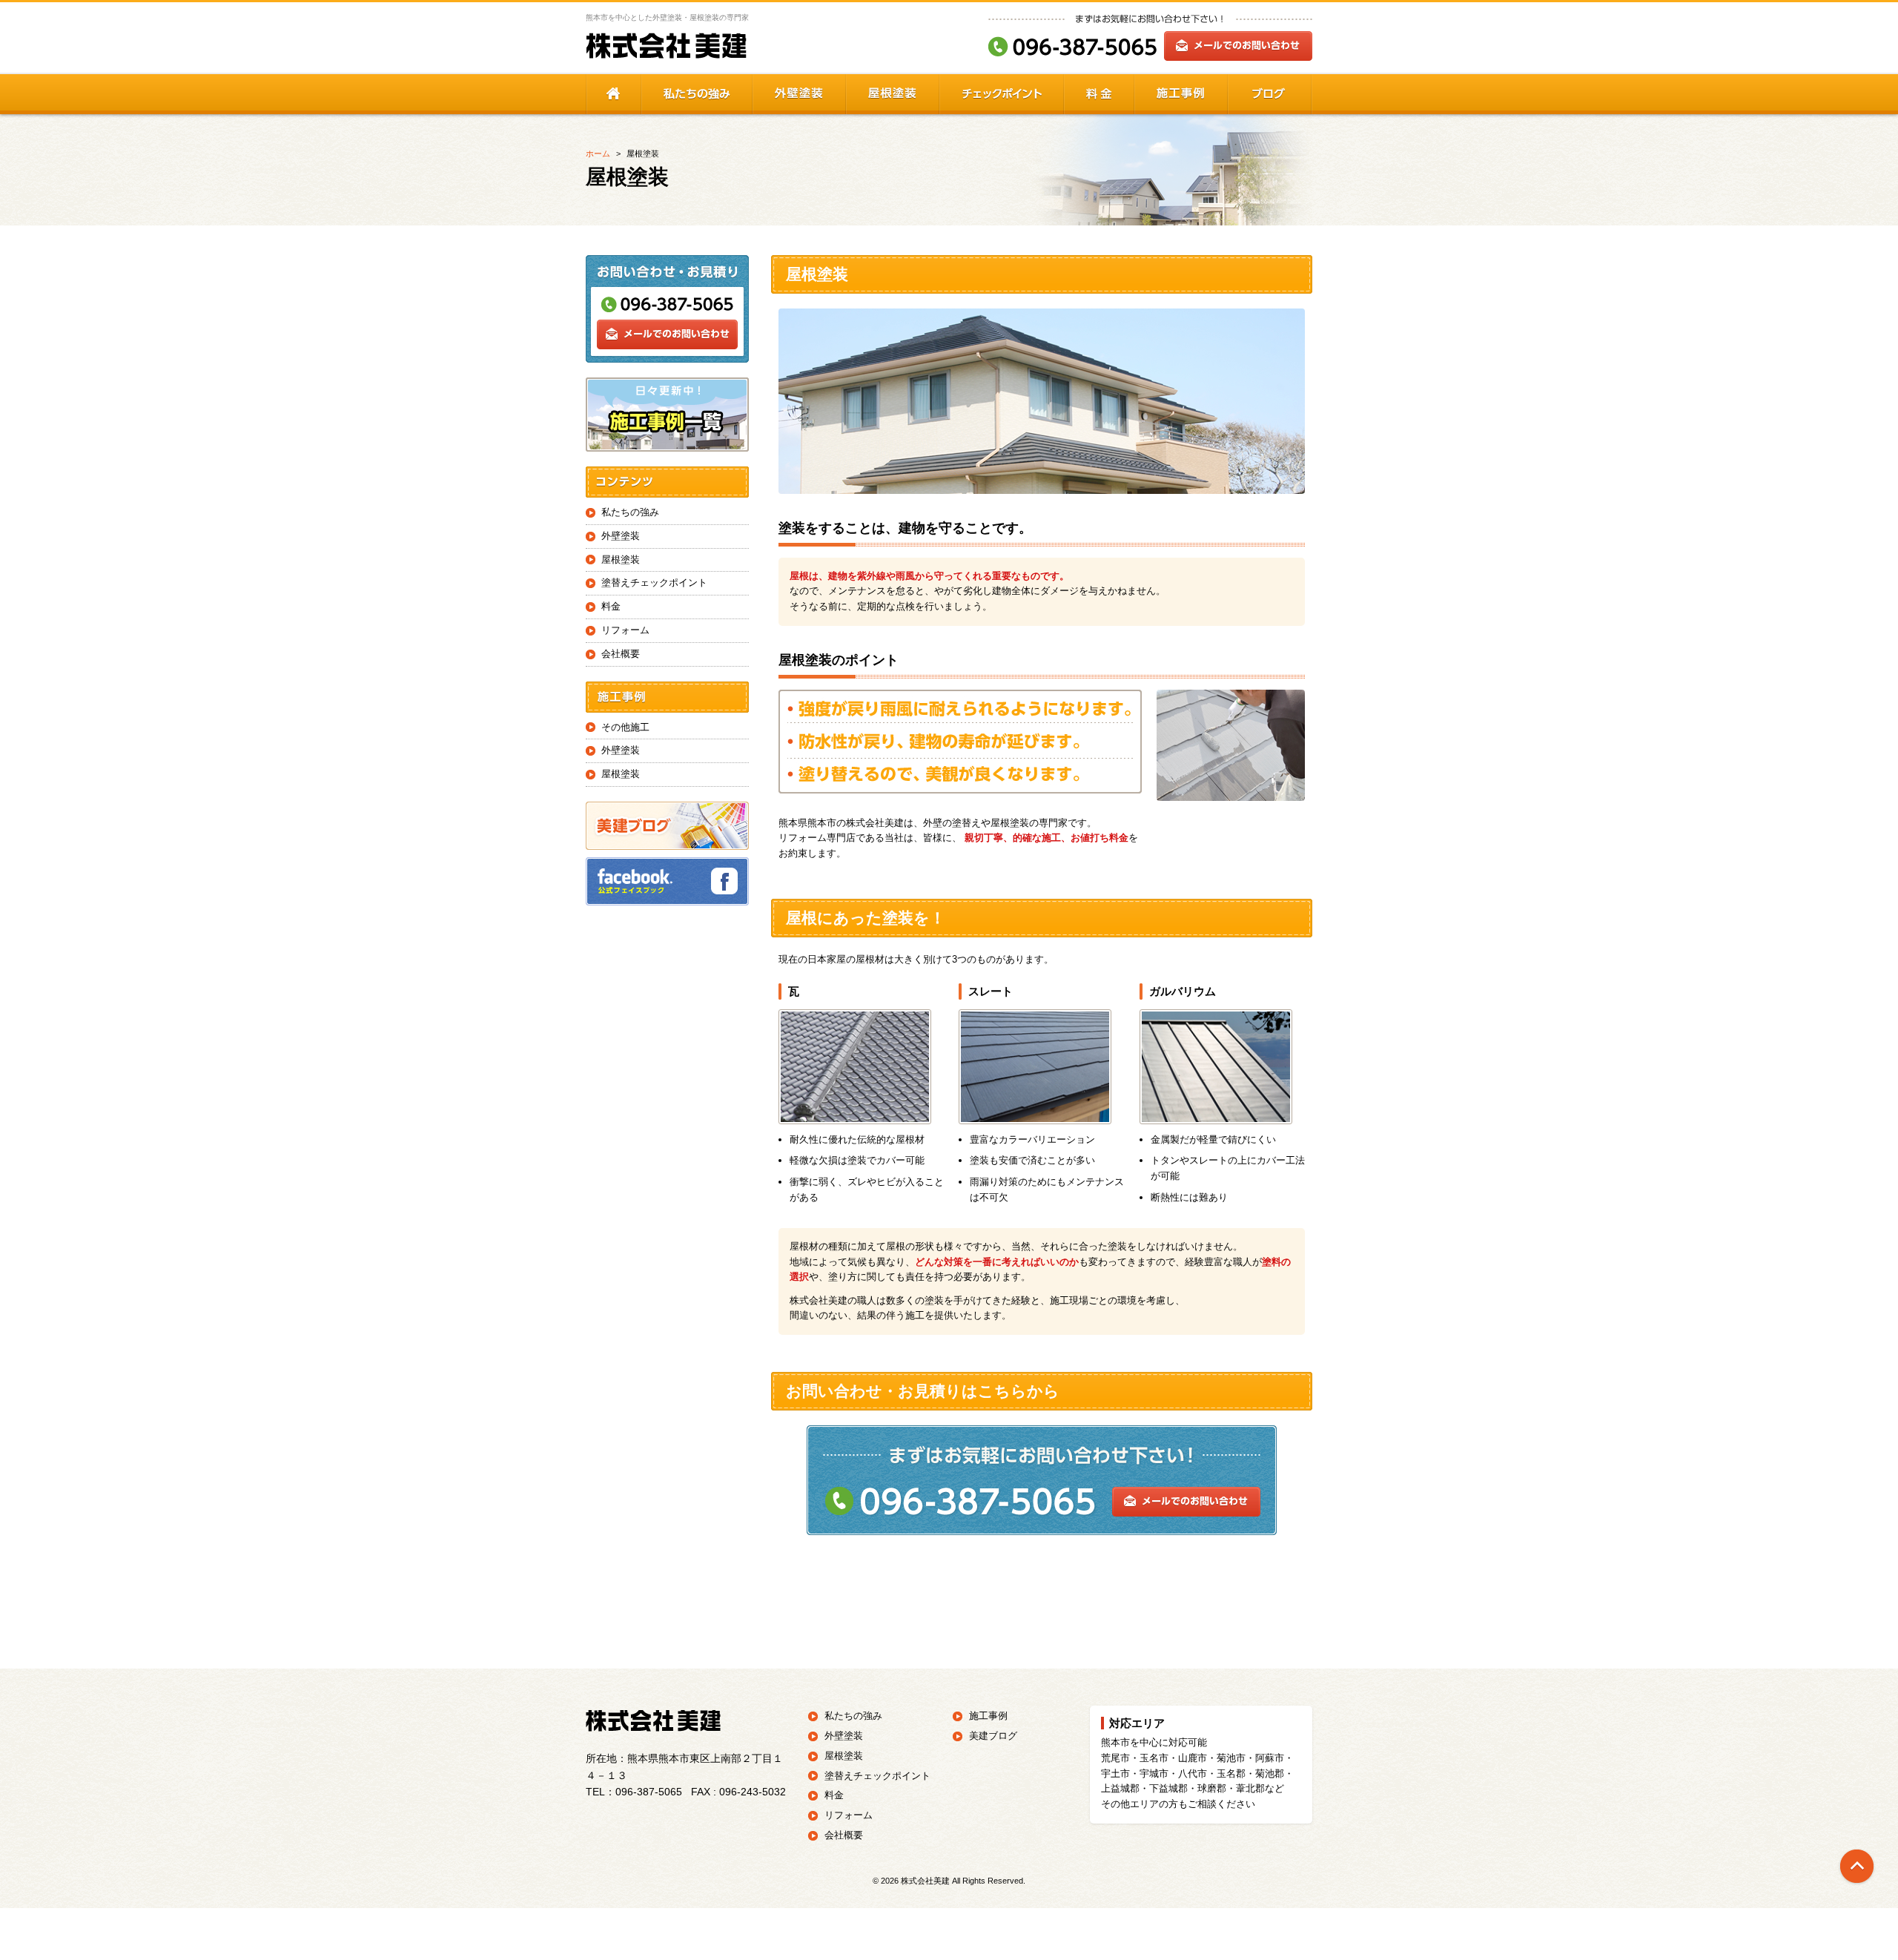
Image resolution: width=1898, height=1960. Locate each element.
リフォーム (625, 630)
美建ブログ (993, 1736)
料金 (611, 606)
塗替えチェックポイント (654, 583)
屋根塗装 (621, 560)
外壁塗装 (621, 536)
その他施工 (625, 727)
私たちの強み (630, 512)
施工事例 (988, 1716)
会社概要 (621, 654)
